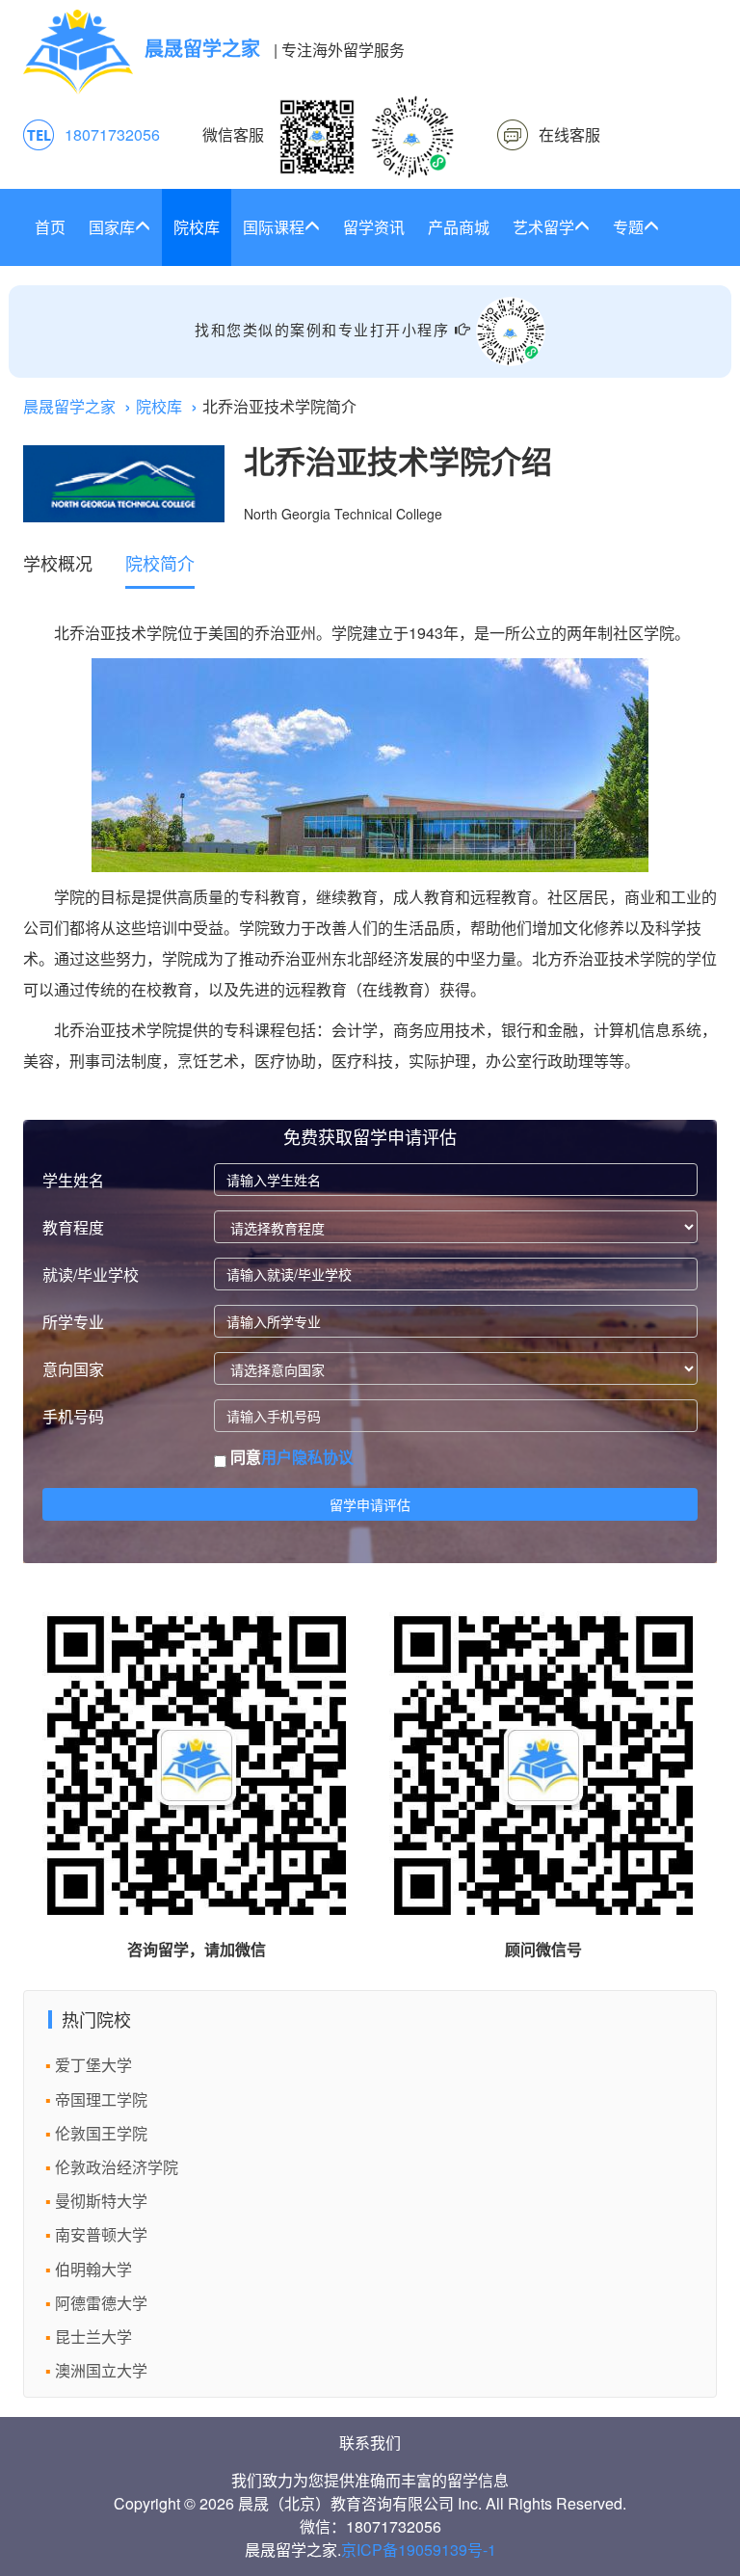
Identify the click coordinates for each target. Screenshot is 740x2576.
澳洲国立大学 (101, 2370)
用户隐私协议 (307, 1457)
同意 (290, 1457)
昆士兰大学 (93, 2337)
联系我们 (370, 2443)
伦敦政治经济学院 (117, 2167)
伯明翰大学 (93, 2269)
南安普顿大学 (101, 2234)
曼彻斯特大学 (101, 2201)
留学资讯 (374, 227)
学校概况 (58, 563)
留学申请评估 (370, 1504)
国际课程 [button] (274, 227)
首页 (50, 227)
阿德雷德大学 (101, 2303)
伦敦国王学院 (101, 2133)
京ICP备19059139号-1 (419, 2549)
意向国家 (73, 1369)
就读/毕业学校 (91, 1275)
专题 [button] (628, 227)
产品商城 (459, 227)
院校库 (197, 227)
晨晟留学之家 (69, 406)
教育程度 (73, 1227)
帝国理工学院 (101, 2099)
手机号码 (73, 1416)
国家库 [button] (112, 227)
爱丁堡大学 (93, 2065)
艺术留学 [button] (543, 227)
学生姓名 (73, 1180)
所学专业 (73, 1322)
